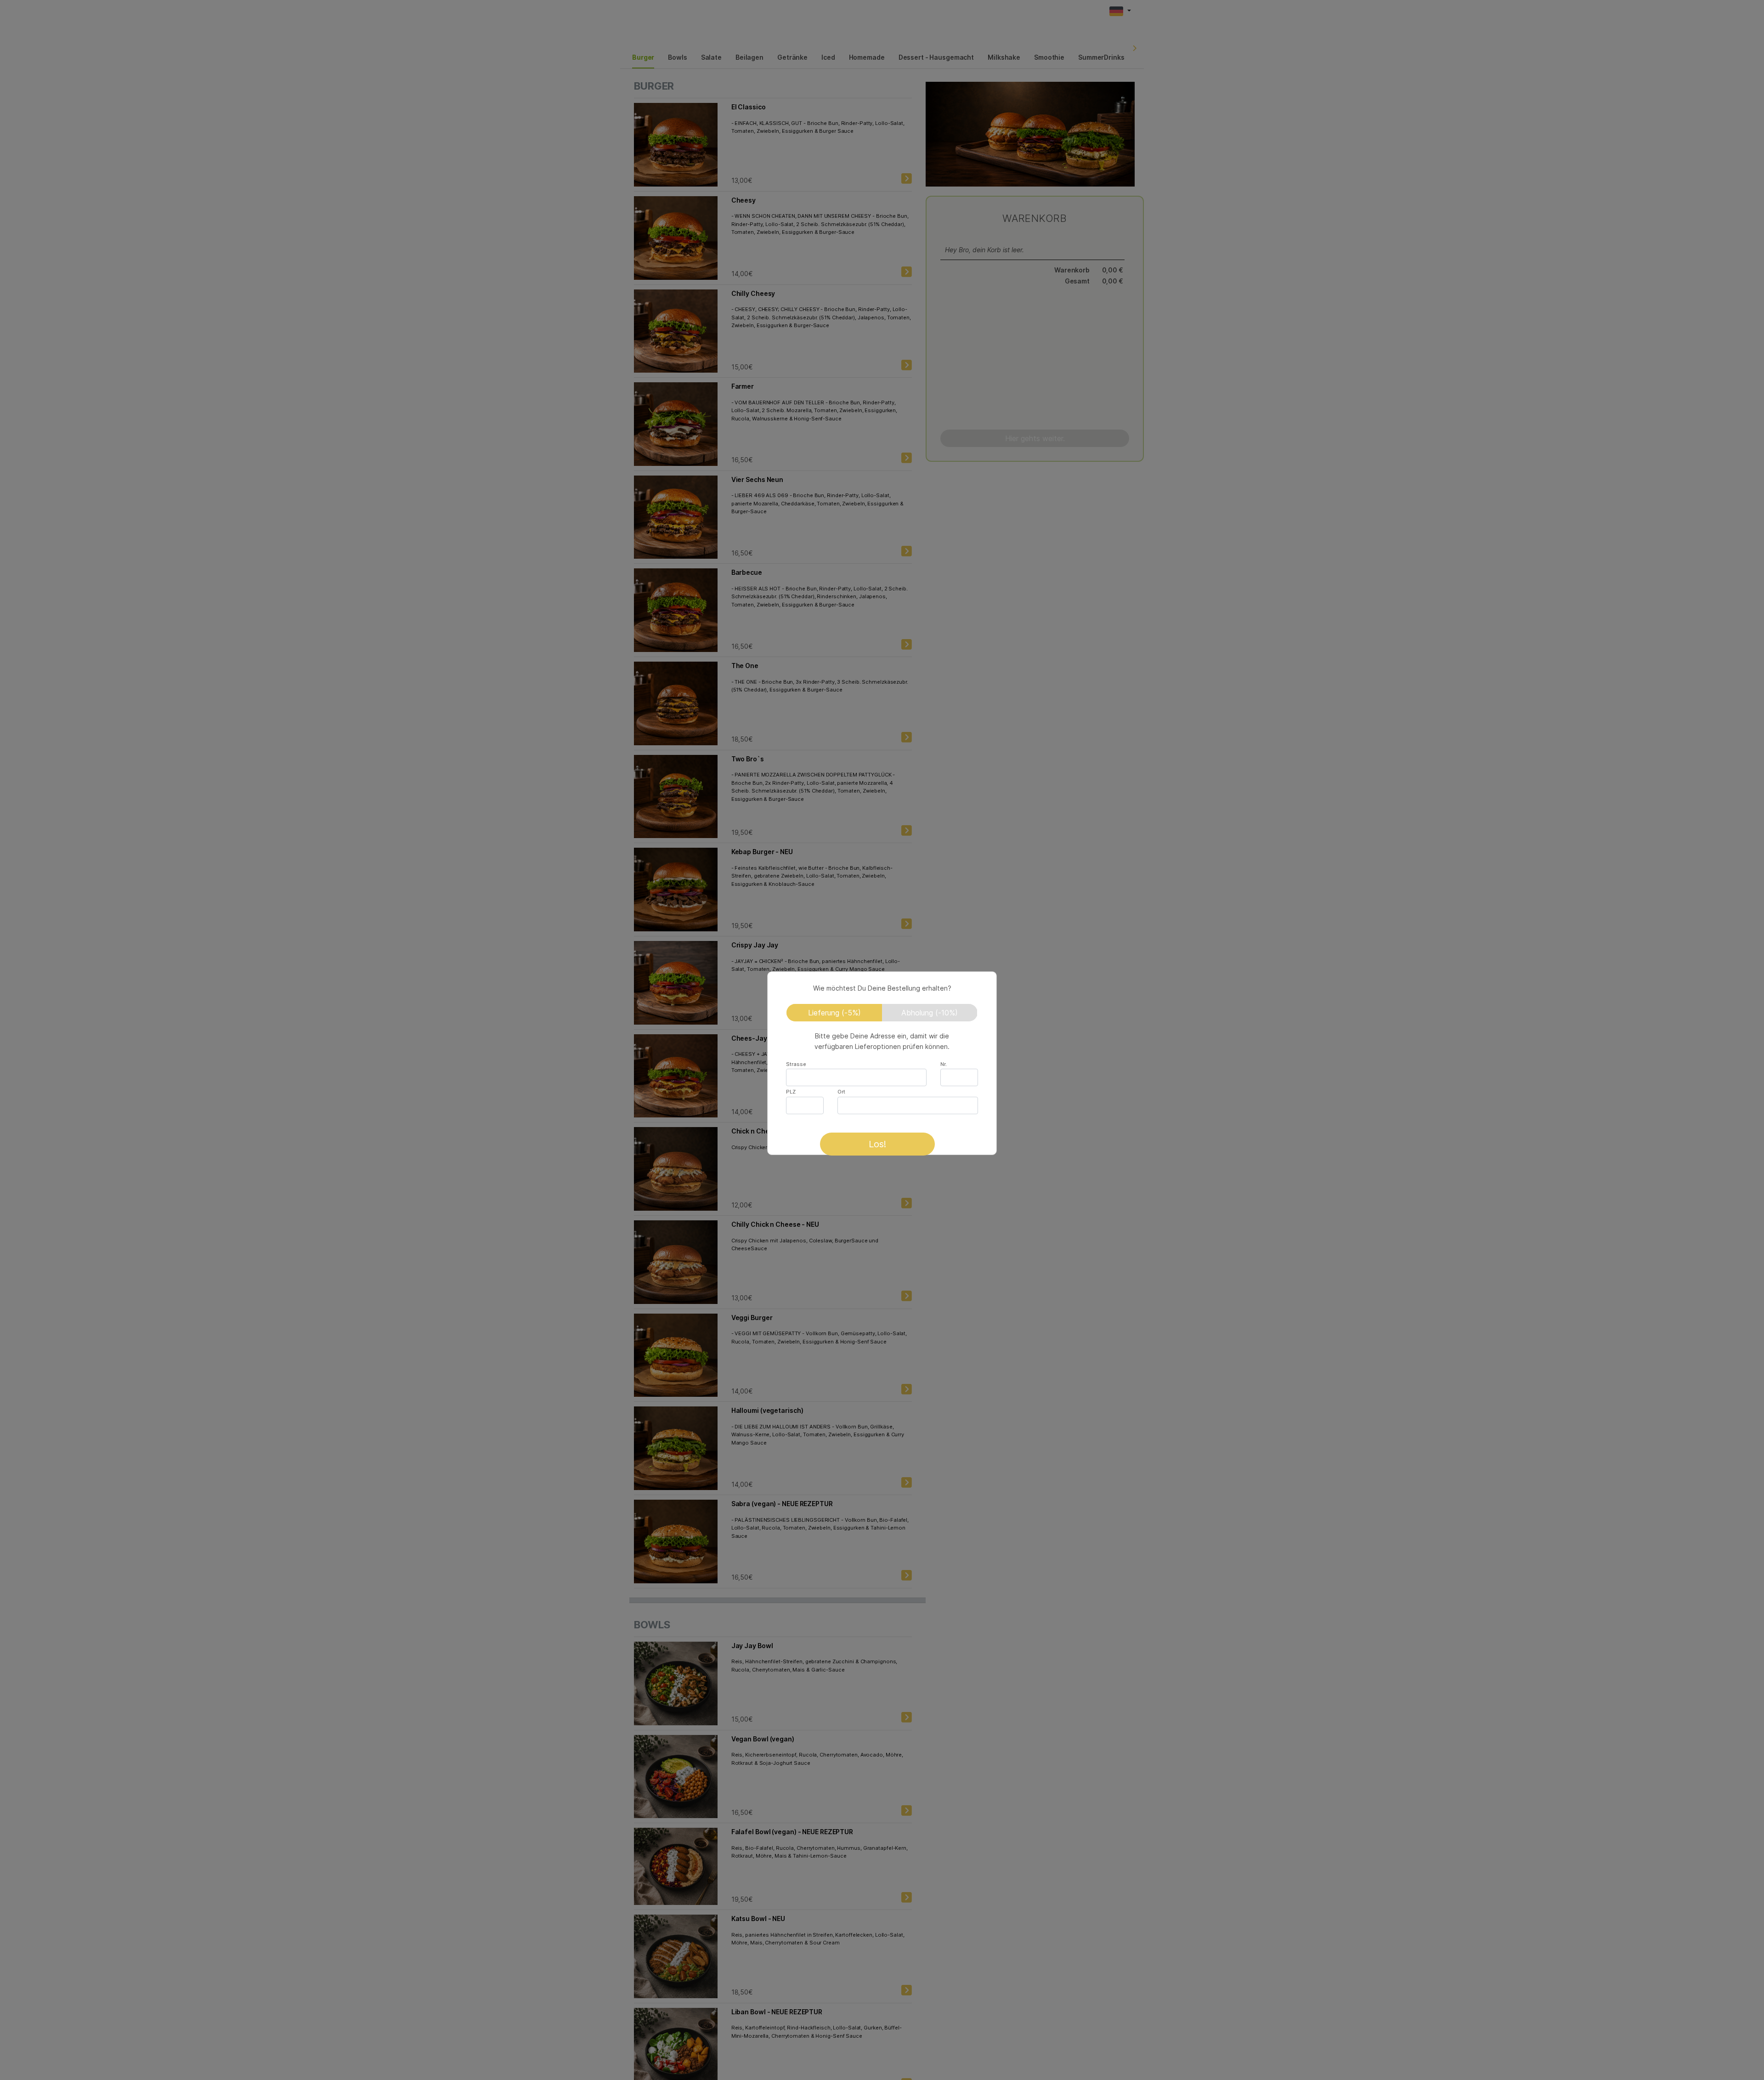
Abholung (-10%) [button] (930, 1013)
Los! (877, 1144)
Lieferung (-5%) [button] (834, 1013)
